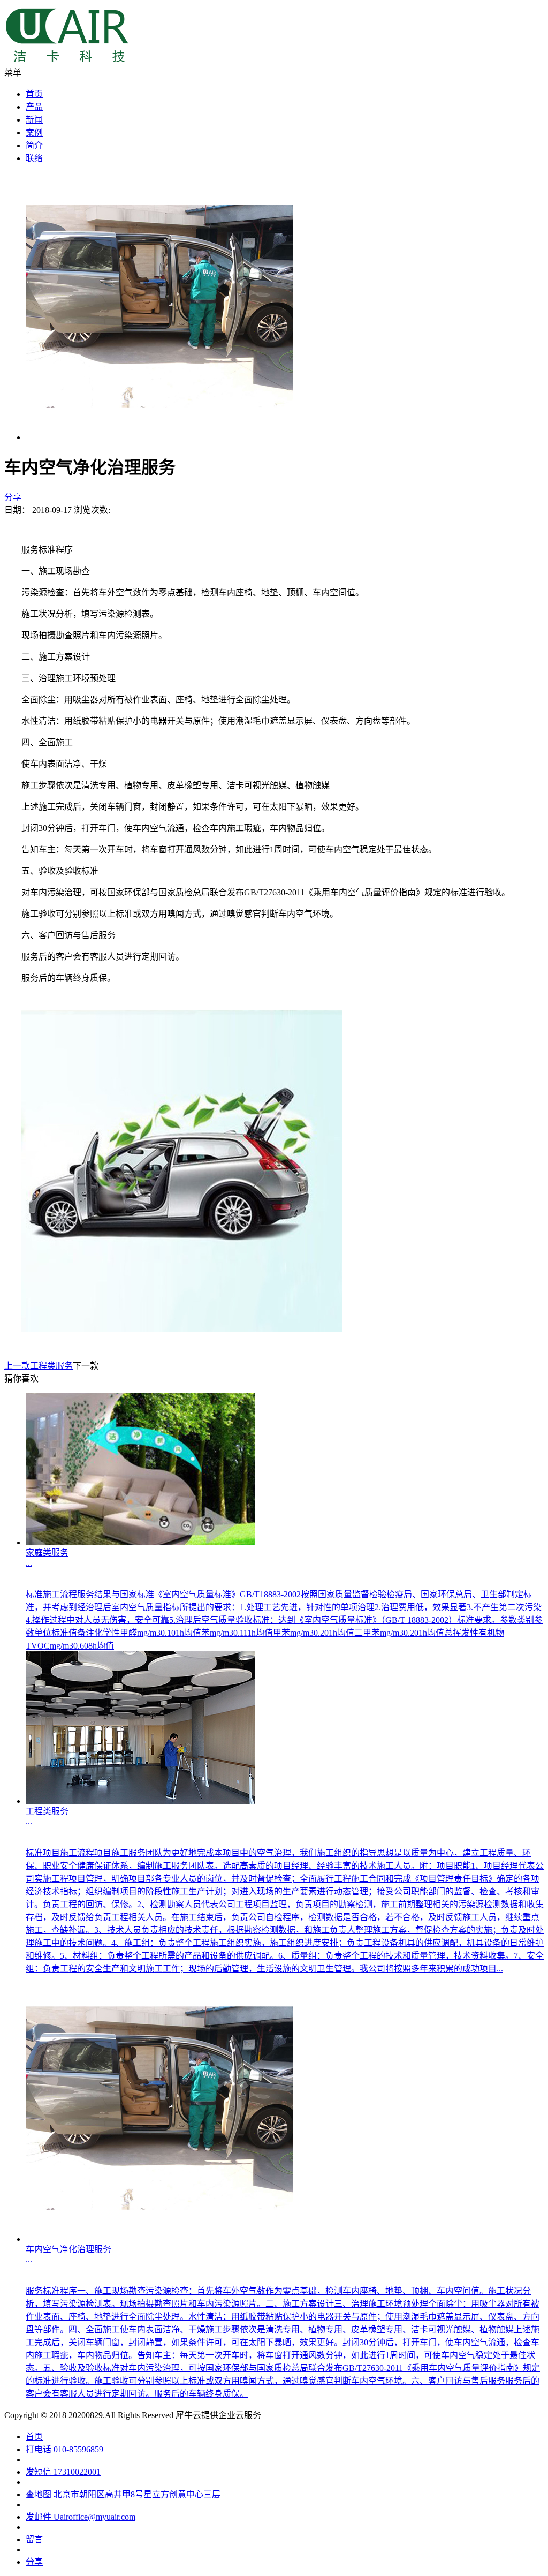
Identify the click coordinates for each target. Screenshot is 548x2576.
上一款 (39, 1366)
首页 (34, 94)
